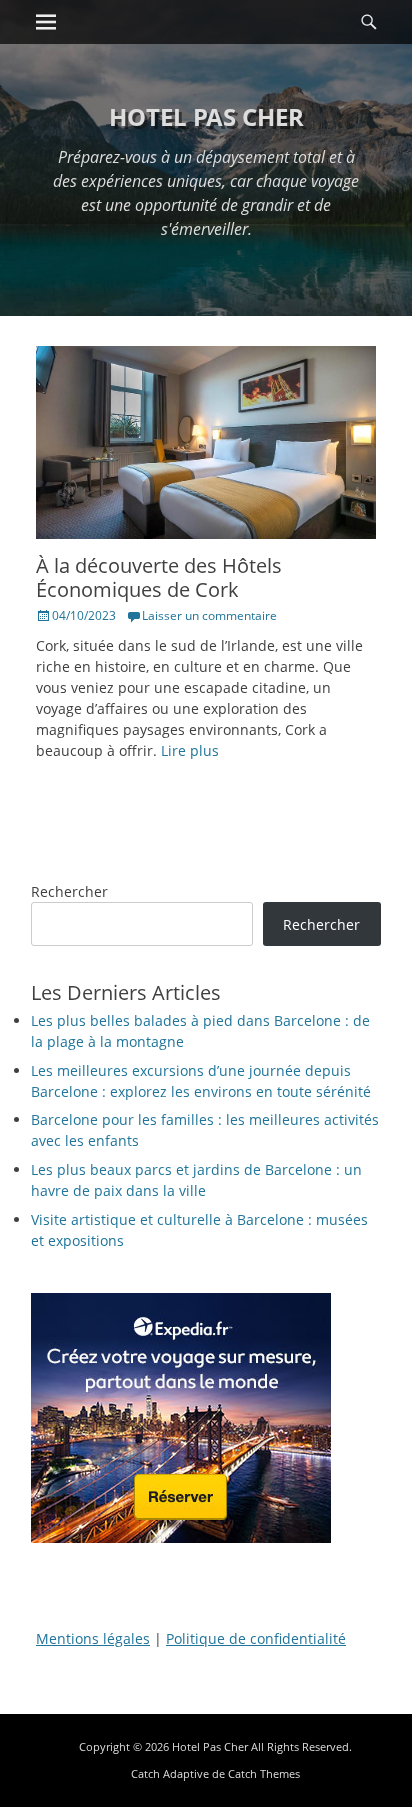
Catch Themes (264, 1773)
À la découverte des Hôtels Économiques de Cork (159, 577)
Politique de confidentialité (256, 1638)
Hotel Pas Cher (206, 116)
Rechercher (69, 891)
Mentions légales (93, 1638)
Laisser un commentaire (209, 615)
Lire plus (190, 750)
